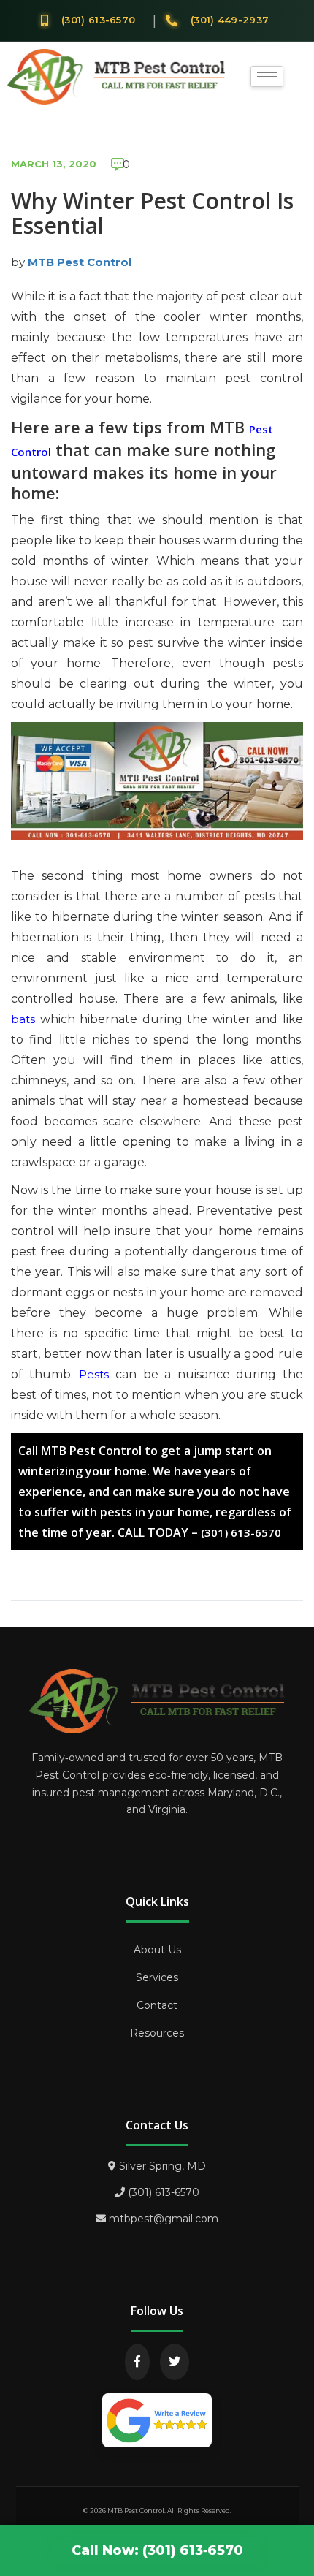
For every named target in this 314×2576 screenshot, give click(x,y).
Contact (157, 2005)
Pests (94, 1374)
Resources (157, 2033)
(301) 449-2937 (230, 20)
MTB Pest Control (80, 262)
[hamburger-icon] (267, 76)
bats (23, 1019)
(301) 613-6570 (98, 20)
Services (157, 1977)
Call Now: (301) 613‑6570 (157, 2550)
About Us (157, 1950)
